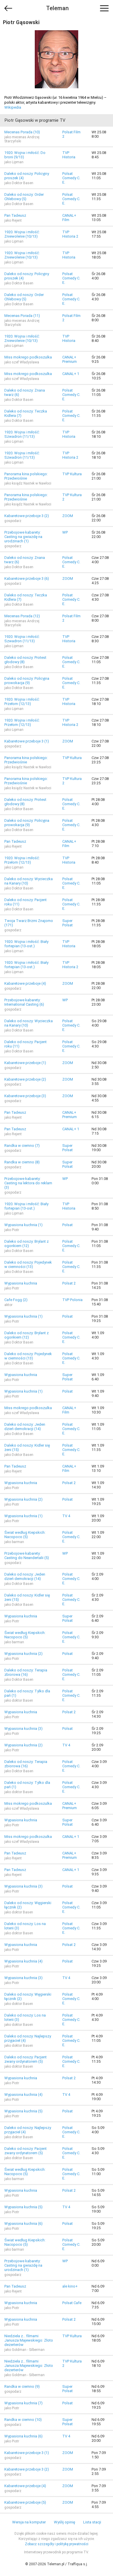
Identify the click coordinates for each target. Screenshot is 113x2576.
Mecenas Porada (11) (22, 316)
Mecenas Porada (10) (22, 132)
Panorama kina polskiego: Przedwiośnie (26, 476)
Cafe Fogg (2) (16, 1300)
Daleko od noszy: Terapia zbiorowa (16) (26, 1672)
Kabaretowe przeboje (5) (25, 2502)
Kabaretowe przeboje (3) (25, 1096)
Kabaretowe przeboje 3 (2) (27, 516)
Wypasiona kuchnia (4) (23, 1961)
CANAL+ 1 (71, 374)
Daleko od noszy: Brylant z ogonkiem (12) (27, 1244)
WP (65, 532)
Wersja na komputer (29, 2522)
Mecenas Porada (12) (22, 616)
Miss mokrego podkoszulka (28, 357)
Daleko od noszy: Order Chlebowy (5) (24, 197)
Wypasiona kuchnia (21, 1283)
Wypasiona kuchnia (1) (23, 1225)
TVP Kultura (72, 474)
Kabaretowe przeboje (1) (25, 1063)
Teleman (57, 8)
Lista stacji (92, 2522)
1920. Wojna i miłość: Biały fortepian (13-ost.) (26, 944)
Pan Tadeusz (15, 215)
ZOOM (68, 516)
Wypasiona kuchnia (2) (23, 1499)
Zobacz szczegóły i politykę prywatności (57, 2544)
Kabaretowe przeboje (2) (25, 1079)
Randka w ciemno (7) (22, 1146)
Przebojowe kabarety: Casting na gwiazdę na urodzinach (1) (23, 537)
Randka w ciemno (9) (22, 2386)
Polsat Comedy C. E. (71, 178)
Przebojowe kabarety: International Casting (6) (24, 1002)
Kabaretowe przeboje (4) (25, 983)
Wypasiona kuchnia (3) (23, 1729)
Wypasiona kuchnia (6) (23, 2223)
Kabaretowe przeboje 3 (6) (27, 578)
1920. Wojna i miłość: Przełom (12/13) (22, 702)
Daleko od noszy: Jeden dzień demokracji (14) (25, 1427)
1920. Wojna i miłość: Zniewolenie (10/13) (22, 234)
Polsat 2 (69, 1283)
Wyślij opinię (64, 2522)
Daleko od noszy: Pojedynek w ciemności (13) (28, 1264)
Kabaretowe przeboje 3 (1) (27, 741)
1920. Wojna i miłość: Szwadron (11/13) (22, 434)
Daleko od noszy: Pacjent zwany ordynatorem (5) (25, 2059)
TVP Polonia (72, 1300)
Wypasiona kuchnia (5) (23, 2111)
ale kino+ (70, 2286)
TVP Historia (69, 155)
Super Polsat (68, 923)
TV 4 (66, 1516)
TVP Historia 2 (70, 234)
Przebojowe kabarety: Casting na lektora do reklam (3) (28, 1183)
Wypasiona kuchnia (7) (23, 2403)
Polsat (68, 1225)
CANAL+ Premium (70, 359)
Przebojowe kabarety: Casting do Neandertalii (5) (27, 1556)
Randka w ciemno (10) (23, 2420)
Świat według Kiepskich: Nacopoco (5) (25, 1535)
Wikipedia (13, 107)
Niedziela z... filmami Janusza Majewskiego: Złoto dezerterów (29, 2340)
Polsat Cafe (72, 2303)
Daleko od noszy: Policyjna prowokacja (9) (27, 681)
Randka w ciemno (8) (22, 1162)
